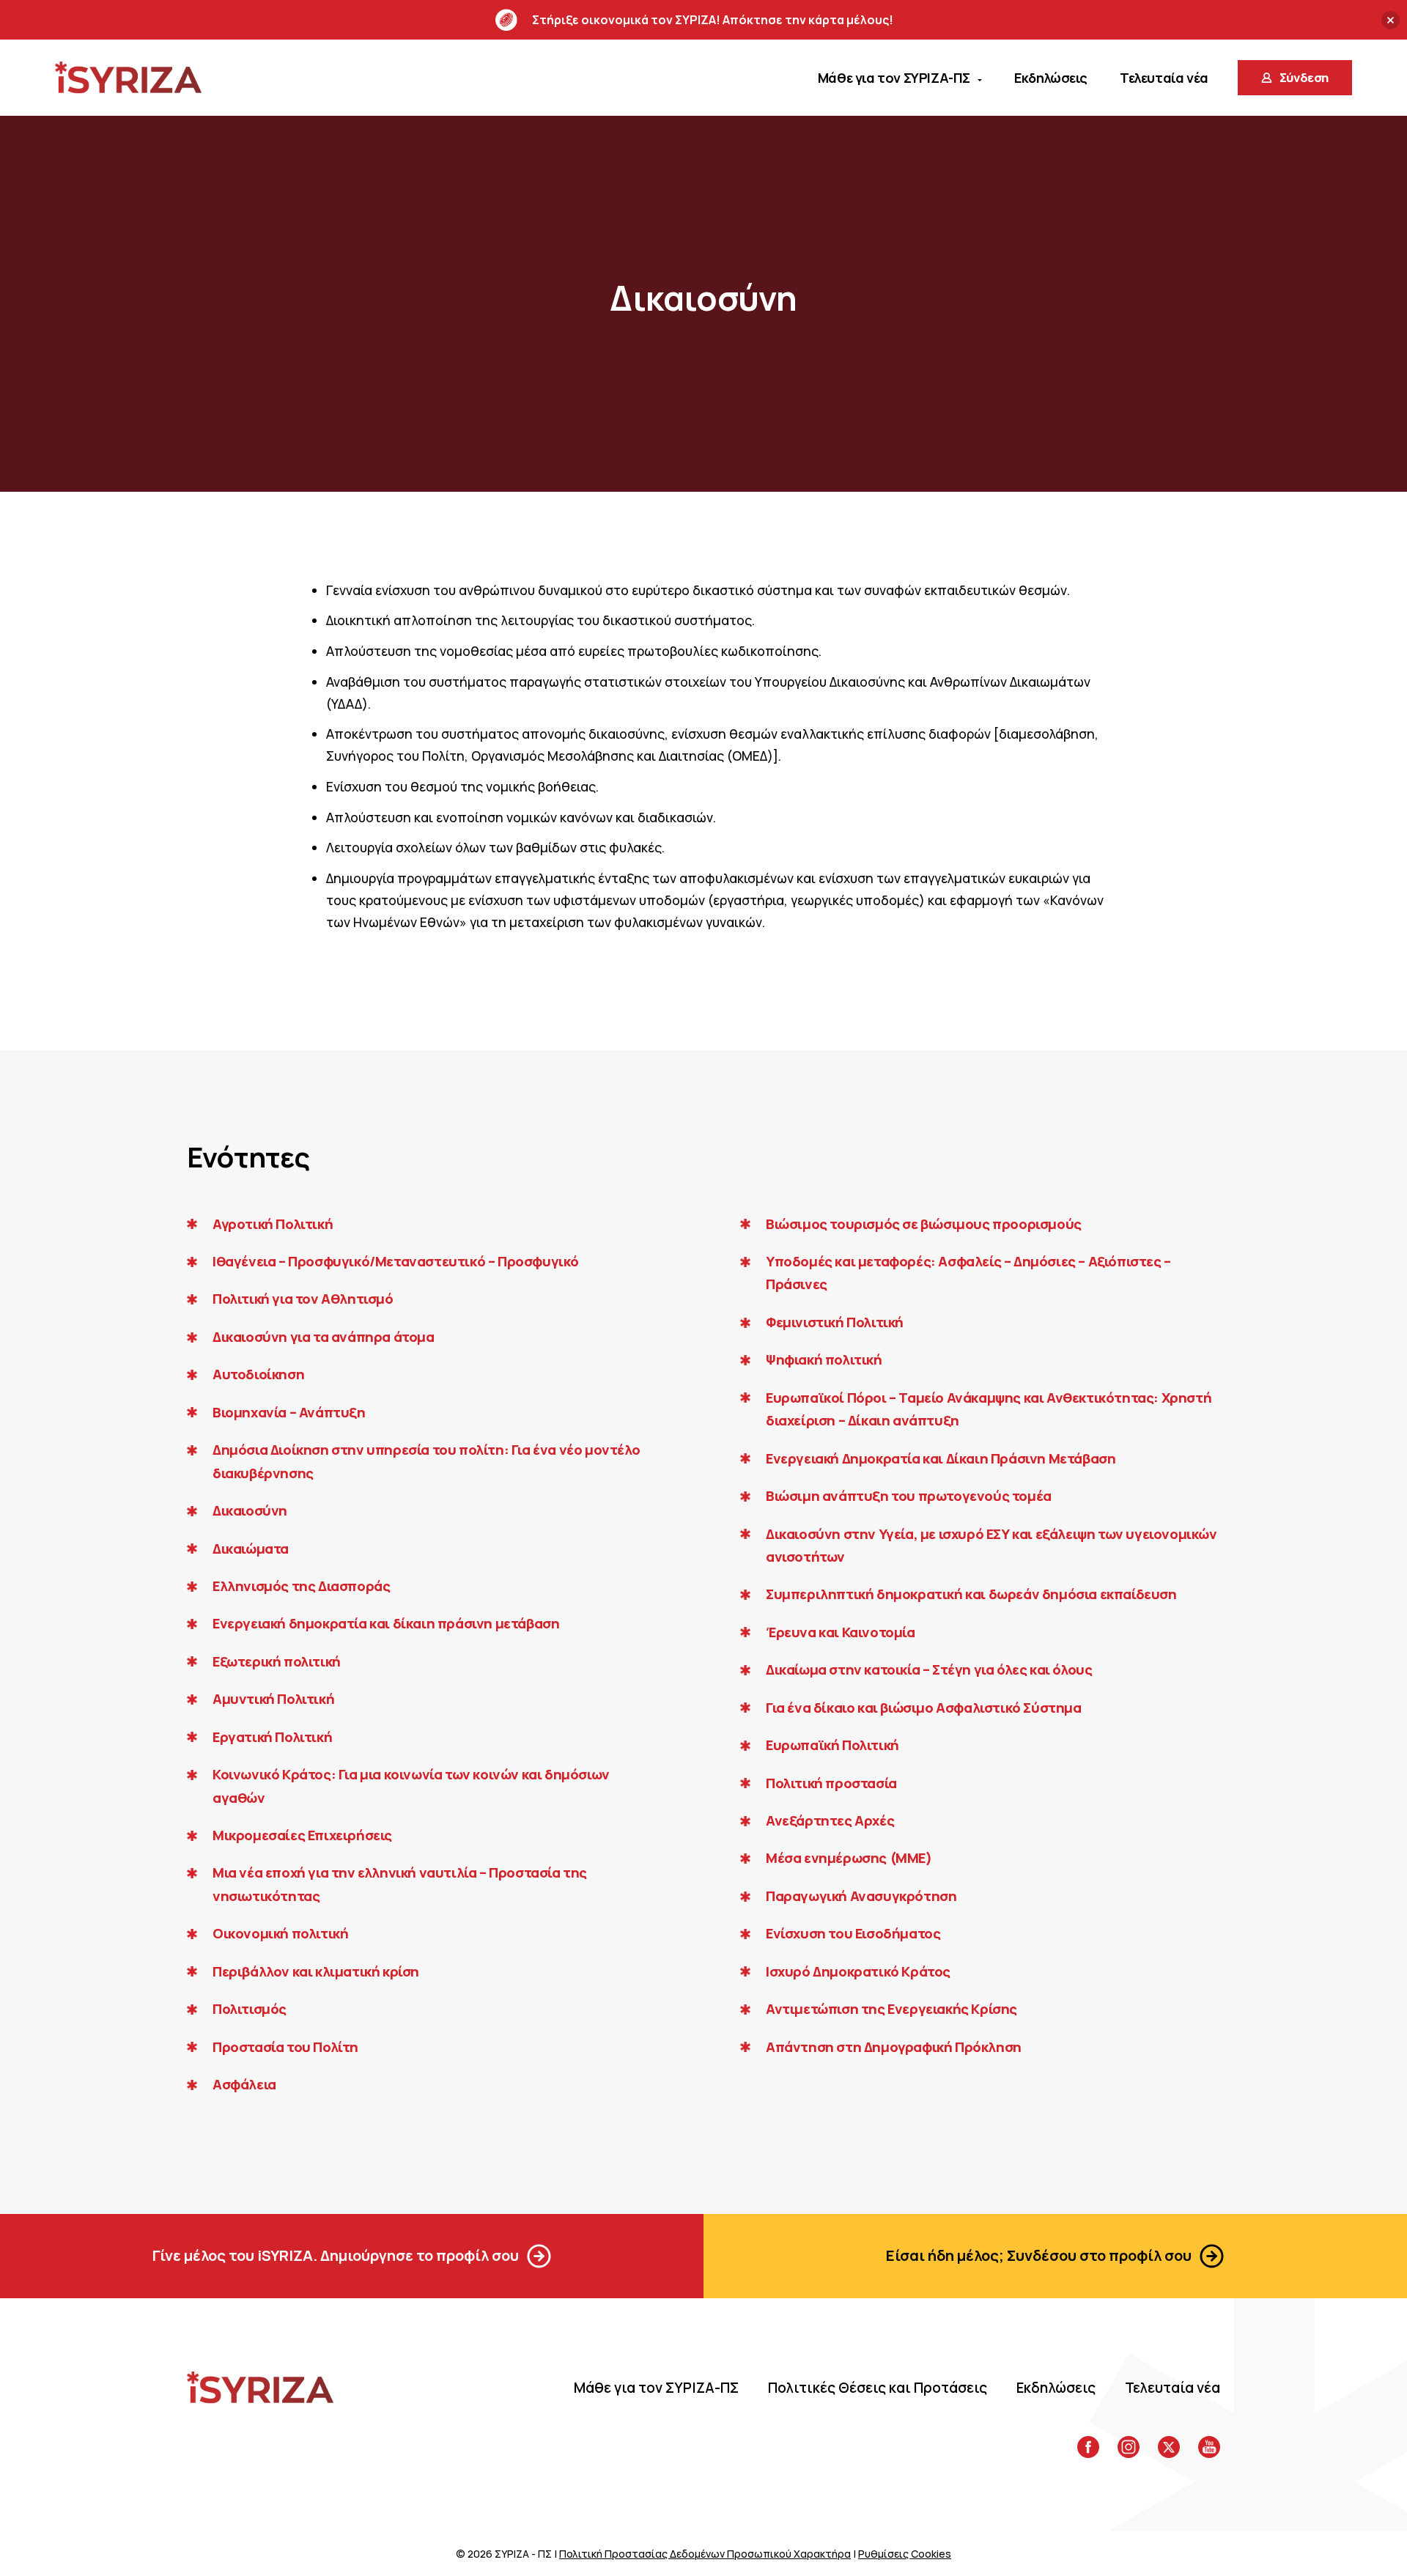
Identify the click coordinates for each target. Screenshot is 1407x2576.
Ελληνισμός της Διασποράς (301, 1586)
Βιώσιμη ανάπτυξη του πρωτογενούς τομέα (909, 1496)
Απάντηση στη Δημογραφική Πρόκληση (894, 2047)
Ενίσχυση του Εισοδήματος (853, 1933)
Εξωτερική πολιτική (277, 1661)
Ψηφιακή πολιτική (824, 1359)
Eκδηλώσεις (1056, 2388)
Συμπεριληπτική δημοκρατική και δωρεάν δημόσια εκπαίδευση (971, 1594)
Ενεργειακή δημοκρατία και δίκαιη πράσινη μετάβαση (386, 1623)
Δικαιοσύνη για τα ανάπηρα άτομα (324, 1337)
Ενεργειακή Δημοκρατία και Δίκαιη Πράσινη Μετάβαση (941, 1458)
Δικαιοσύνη (250, 1510)
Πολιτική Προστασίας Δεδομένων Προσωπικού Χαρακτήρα (705, 2554)
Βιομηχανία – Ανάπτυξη (289, 1412)
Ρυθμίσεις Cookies (905, 2554)
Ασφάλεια (244, 2084)
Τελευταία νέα (1172, 2388)
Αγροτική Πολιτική (273, 1224)
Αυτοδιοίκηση (258, 1374)
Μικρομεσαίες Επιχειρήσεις (302, 1835)
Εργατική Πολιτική (272, 1737)
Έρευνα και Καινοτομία (841, 1632)
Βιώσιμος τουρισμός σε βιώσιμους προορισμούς (924, 1224)
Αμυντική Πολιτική (273, 1699)
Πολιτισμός (250, 2009)
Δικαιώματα (251, 1549)
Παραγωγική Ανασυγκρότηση (861, 1896)
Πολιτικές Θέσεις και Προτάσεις (878, 2388)
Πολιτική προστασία (831, 1783)
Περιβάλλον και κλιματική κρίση (316, 1971)
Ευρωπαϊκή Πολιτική (832, 1745)
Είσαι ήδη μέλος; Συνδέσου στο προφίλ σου (1039, 2255)
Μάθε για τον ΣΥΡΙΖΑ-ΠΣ (656, 2388)
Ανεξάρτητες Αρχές (830, 1820)
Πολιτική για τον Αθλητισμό (303, 1299)
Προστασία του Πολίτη (285, 2047)
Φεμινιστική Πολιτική (835, 1322)
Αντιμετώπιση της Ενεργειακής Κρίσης (891, 2009)
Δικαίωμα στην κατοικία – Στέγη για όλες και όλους (929, 1669)
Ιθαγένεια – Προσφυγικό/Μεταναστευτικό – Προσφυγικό (396, 1261)
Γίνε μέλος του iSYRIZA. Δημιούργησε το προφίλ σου (336, 2255)
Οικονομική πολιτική (280, 1933)
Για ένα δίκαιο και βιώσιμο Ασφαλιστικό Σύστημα (924, 1708)
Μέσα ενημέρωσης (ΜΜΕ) (849, 1858)
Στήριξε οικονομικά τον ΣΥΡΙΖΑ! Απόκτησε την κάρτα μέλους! (713, 20)
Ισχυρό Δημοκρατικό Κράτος (858, 1971)
